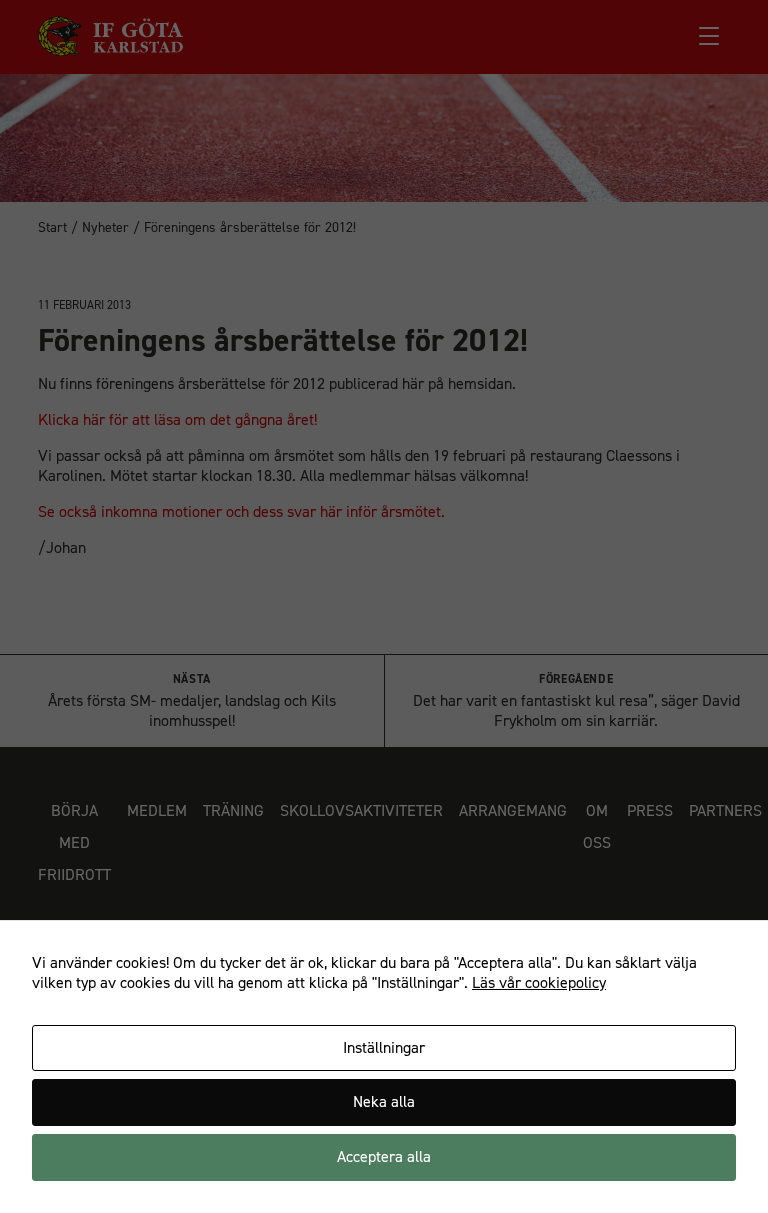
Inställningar (384, 1047)
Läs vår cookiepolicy (539, 982)
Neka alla (384, 1101)
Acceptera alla (384, 1156)
